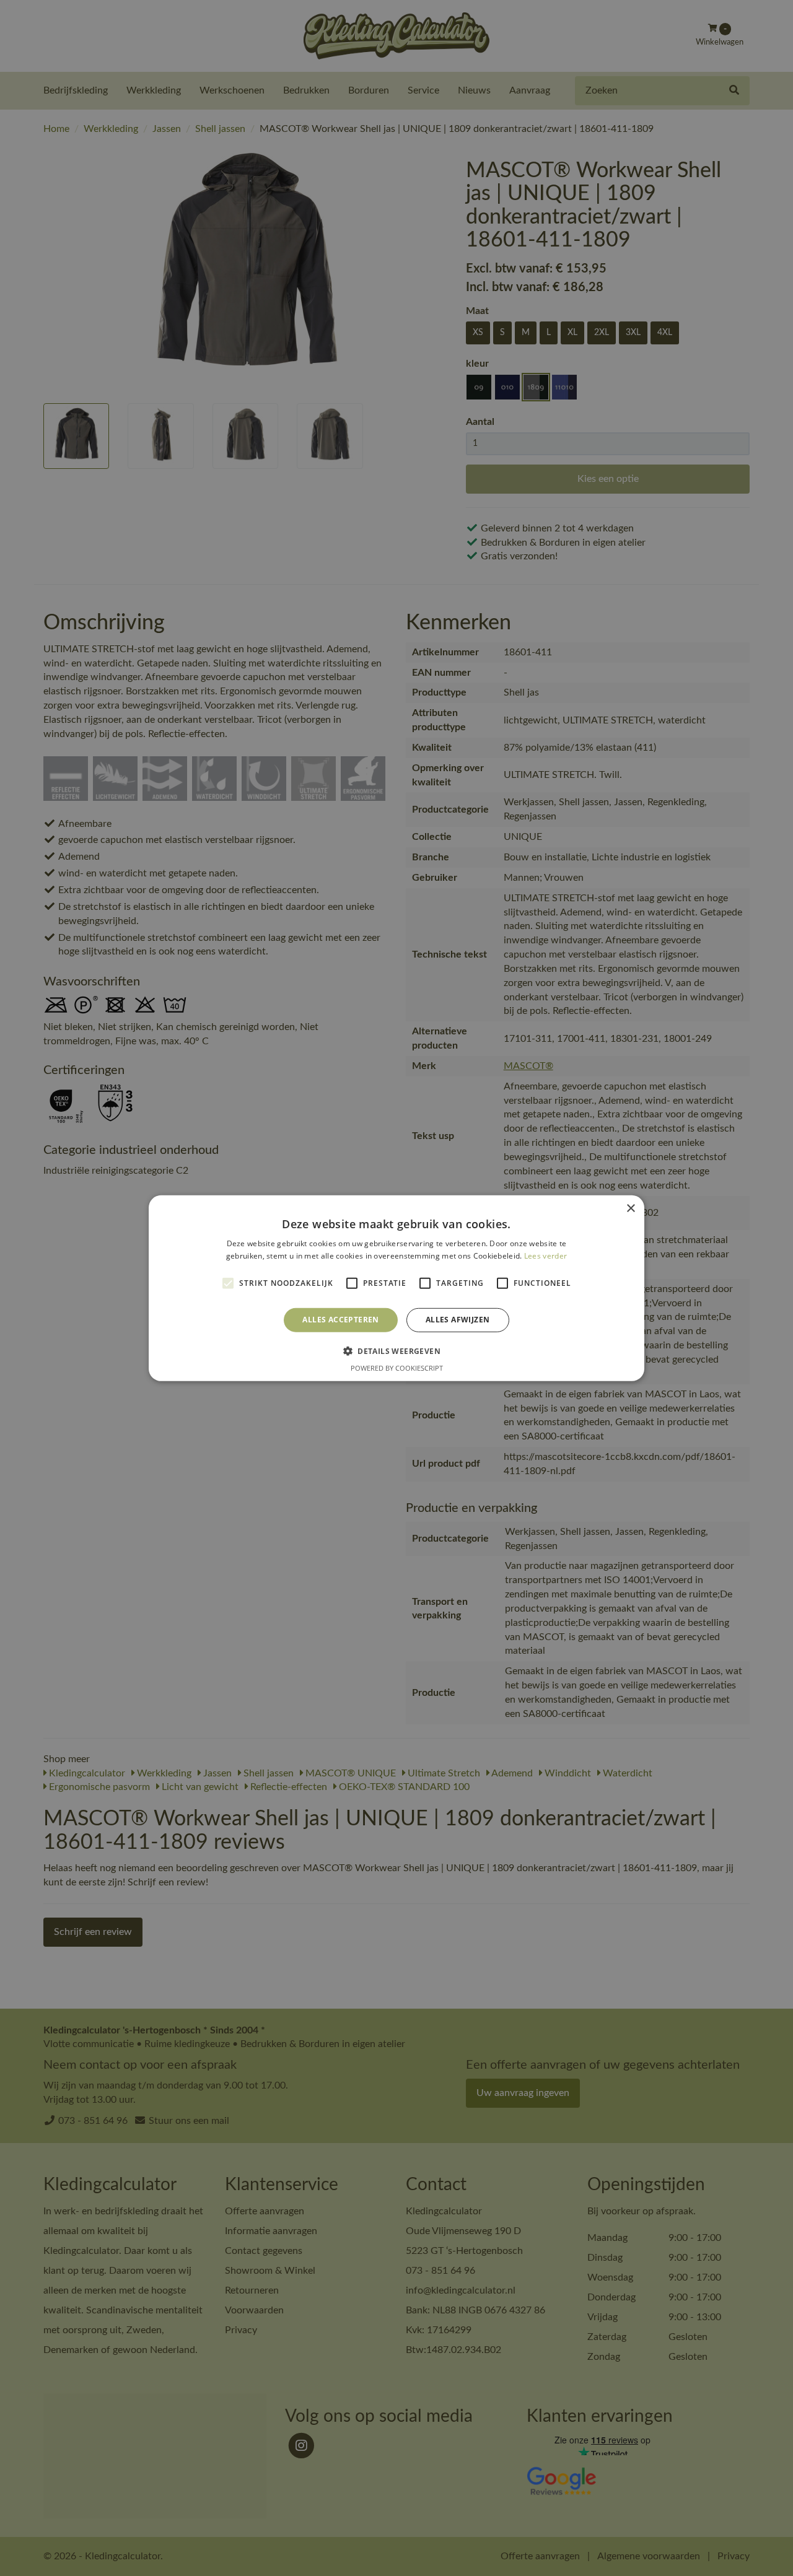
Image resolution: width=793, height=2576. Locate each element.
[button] (396, 1351)
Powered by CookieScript (397, 1368)
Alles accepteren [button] (340, 1320)
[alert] (396, 1288)
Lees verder (545, 1256)
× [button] (630, 1208)
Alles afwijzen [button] (458, 1320)
